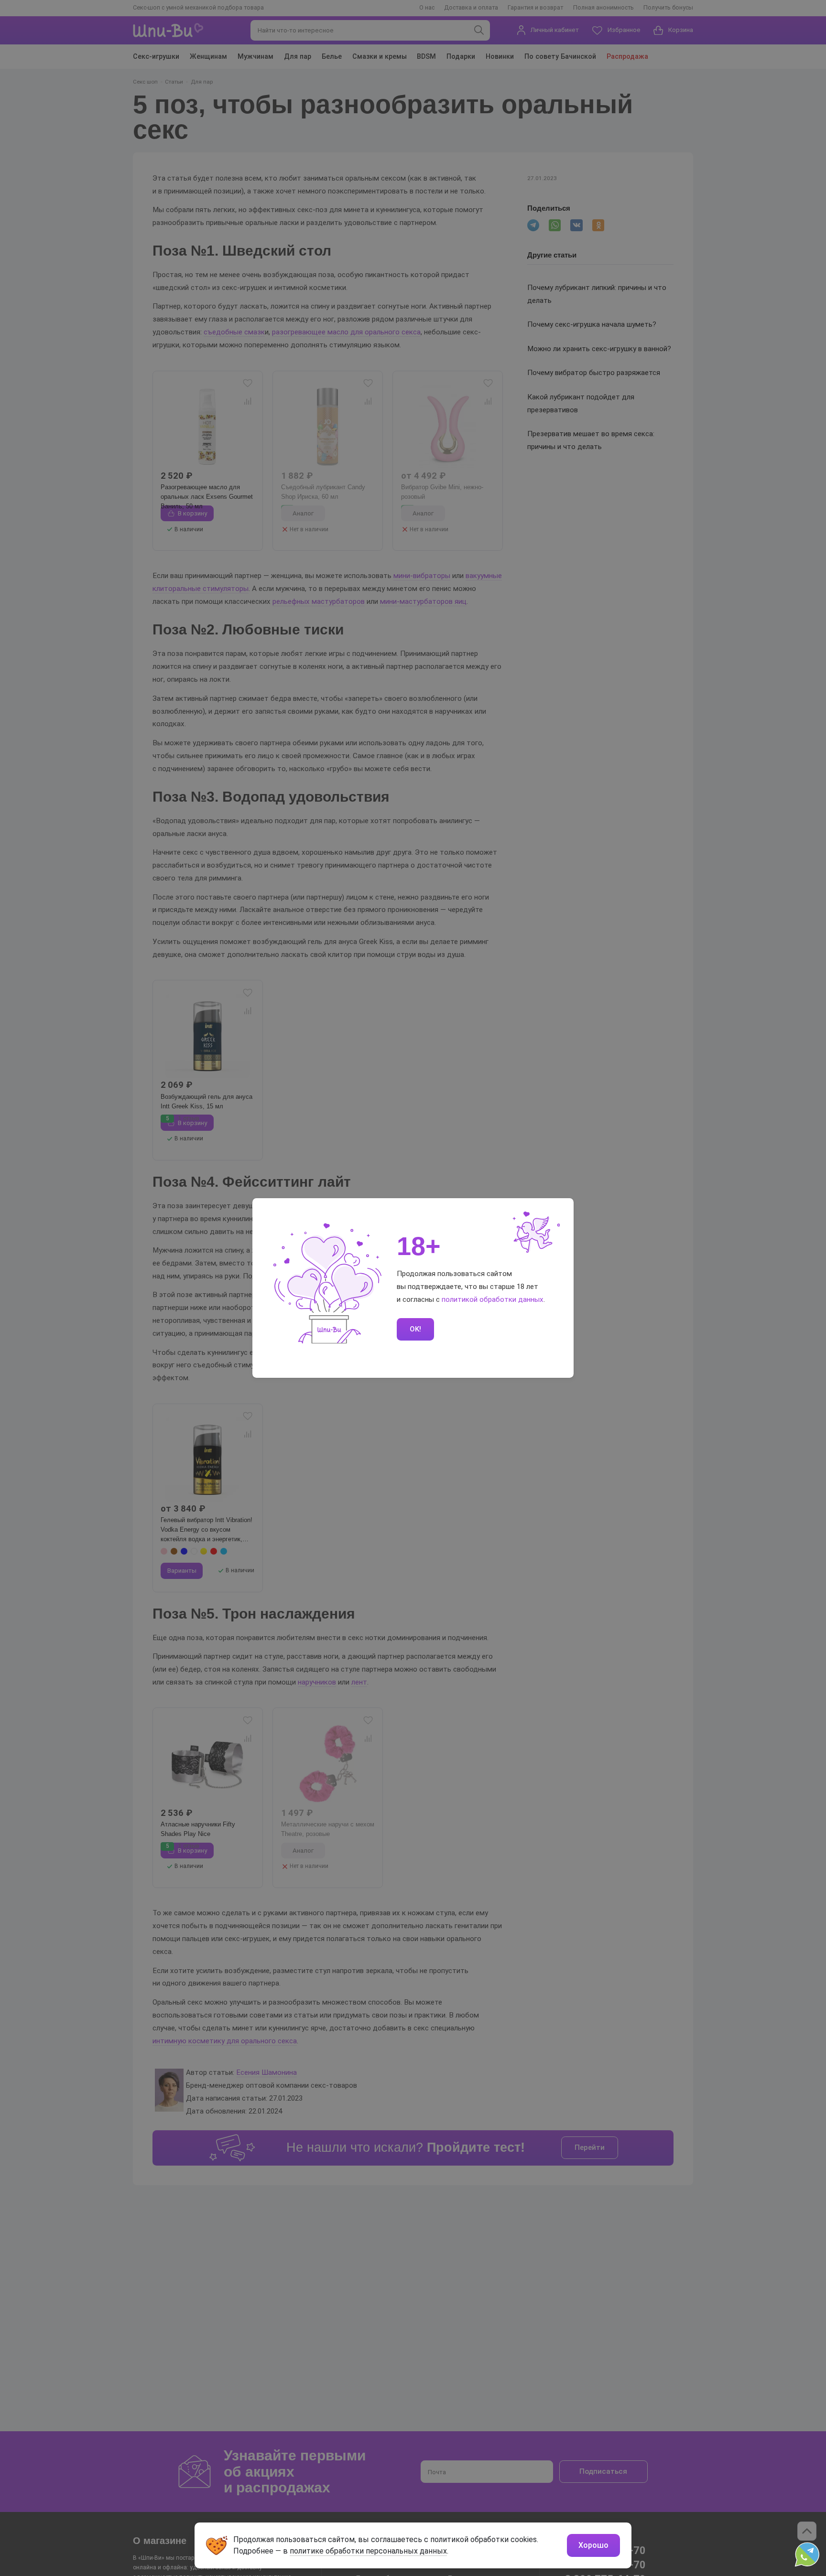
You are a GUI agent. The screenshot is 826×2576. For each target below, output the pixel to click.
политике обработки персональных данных (368, 2551)
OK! (415, 1329)
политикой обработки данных (493, 1299)
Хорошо (593, 2545)
